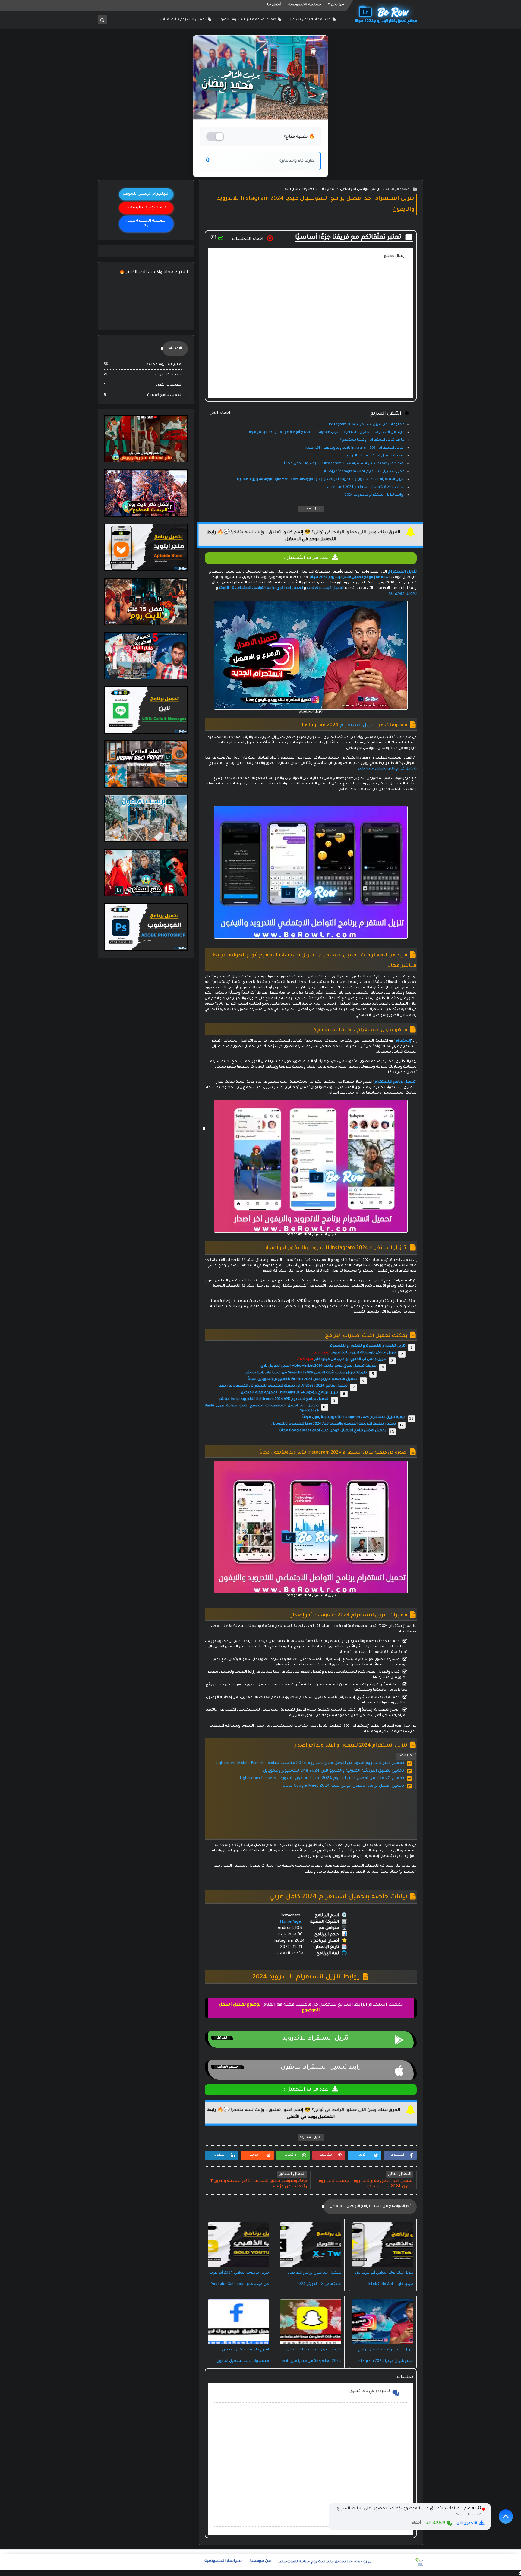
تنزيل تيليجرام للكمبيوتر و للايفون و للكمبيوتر (368, 1346)
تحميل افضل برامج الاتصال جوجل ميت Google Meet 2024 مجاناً (333, 1431)
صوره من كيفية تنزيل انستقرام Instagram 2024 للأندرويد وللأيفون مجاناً (344, 464)
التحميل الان (467, 2524)
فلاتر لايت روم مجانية (163, 365)
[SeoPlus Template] (419, 2562)
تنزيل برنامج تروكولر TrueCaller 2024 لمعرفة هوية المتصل (289, 1393)
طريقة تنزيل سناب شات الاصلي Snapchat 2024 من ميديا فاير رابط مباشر (306, 1373)
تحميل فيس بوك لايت (325, 588)
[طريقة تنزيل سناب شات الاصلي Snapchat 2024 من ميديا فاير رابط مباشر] (311, 2322)
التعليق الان (435, 2523)
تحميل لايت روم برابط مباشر (182, 20)
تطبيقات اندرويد (167, 375)
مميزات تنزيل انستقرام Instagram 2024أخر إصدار (364, 472)
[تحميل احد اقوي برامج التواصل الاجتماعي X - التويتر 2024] (311, 2245)
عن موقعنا (260, 2561)
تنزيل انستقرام (357, 725)
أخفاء (416, 2523)
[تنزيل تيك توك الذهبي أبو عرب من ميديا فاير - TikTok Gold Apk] (383, 2245)
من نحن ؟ (336, 5)
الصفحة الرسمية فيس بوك (146, 224)
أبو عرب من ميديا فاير (332, 1360)
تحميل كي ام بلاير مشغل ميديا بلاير (387, 769)
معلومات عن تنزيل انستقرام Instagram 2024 (367, 425)
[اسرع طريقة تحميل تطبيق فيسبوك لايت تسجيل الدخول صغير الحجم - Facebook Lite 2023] (238, 2322)
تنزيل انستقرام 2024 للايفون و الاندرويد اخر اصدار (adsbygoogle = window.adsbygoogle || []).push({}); (320, 480)
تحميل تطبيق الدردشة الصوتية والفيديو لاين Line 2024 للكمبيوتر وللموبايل (334, 1424)
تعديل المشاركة (311, 509)
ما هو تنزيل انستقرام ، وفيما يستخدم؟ (372, 440)
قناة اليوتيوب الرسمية (146, 208)
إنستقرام (403, 1041)
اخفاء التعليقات (248, 239)
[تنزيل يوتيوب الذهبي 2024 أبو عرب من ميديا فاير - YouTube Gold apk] (238, 2245)
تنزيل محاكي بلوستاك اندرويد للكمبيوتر (364, 1353)
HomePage (290, 1922)
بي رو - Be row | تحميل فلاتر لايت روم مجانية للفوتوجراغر (325, 2562)
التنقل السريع (305, 414)
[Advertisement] (310, 1820)
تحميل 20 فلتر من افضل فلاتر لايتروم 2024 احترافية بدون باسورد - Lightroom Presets (322, 1778)
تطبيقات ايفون (168, 385)
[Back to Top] (506, 2516)
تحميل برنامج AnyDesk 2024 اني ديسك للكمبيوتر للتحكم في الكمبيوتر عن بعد (283, 1386)
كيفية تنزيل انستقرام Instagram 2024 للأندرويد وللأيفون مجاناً (354, 1417)
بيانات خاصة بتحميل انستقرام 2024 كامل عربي (366, 487)
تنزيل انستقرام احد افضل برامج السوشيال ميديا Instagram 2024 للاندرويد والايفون (385, 2361)
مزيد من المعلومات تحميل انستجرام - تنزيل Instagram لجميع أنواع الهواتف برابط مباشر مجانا (326, 432)
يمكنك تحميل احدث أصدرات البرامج (375, 456)
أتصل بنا (274, 5)
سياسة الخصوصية (305, 5)
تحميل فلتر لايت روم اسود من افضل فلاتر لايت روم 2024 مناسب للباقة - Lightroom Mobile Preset (310, 1763)
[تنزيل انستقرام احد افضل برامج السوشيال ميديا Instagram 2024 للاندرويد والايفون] (383, 2322)
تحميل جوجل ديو (403, 594)
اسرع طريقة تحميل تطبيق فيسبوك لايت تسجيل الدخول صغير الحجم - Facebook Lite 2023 (239, 2361)
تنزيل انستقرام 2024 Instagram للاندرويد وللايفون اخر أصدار (355, 448)
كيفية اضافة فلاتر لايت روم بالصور (248, 20)
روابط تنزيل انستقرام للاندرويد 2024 (375, 495)
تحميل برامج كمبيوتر (164, 395)
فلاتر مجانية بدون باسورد (310, 20)
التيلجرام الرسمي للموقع (146, 194)
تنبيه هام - (470, 2509)
